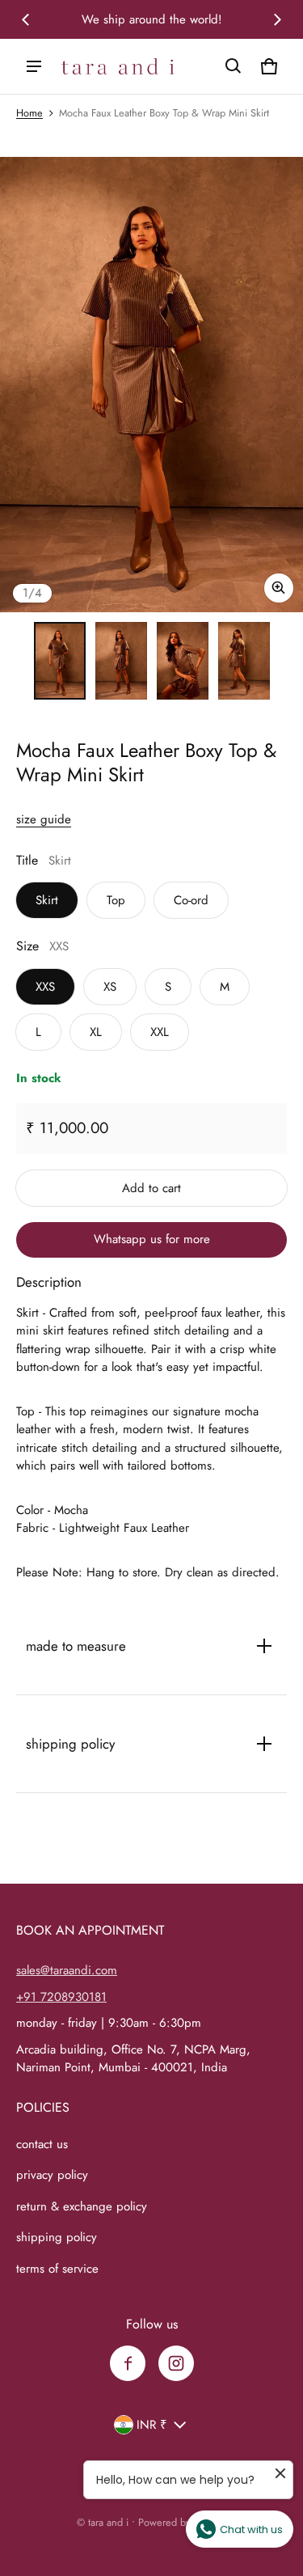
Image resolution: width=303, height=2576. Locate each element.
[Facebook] (128, 2363)
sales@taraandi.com (67, 1970)
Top (116, 900)
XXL (160, 1032)
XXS (45, 987)
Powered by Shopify (183, 2522)
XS (110, 987)
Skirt (47, 900)
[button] (234, 66)
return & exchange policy (82, 2206)
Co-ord (191, 900)
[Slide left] (26, 19)
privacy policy (52, 2175)
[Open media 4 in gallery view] (244, 661)
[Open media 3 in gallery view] (183, 661)
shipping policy (57, 2237)
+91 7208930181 (61, 1997)
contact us (42, 2144)
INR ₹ (152, 2425)
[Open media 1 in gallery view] (60, 661)
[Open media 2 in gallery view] (121, 661)
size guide (44, 819)
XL (96, 1032)
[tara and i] (118, 67)
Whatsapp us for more (152, 1239)
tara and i (108, 2522)
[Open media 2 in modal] (151, 385)
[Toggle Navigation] (34, 66)
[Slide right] (277, 19)
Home (29, 113)
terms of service (57, 2269)
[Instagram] (176, 2363)
